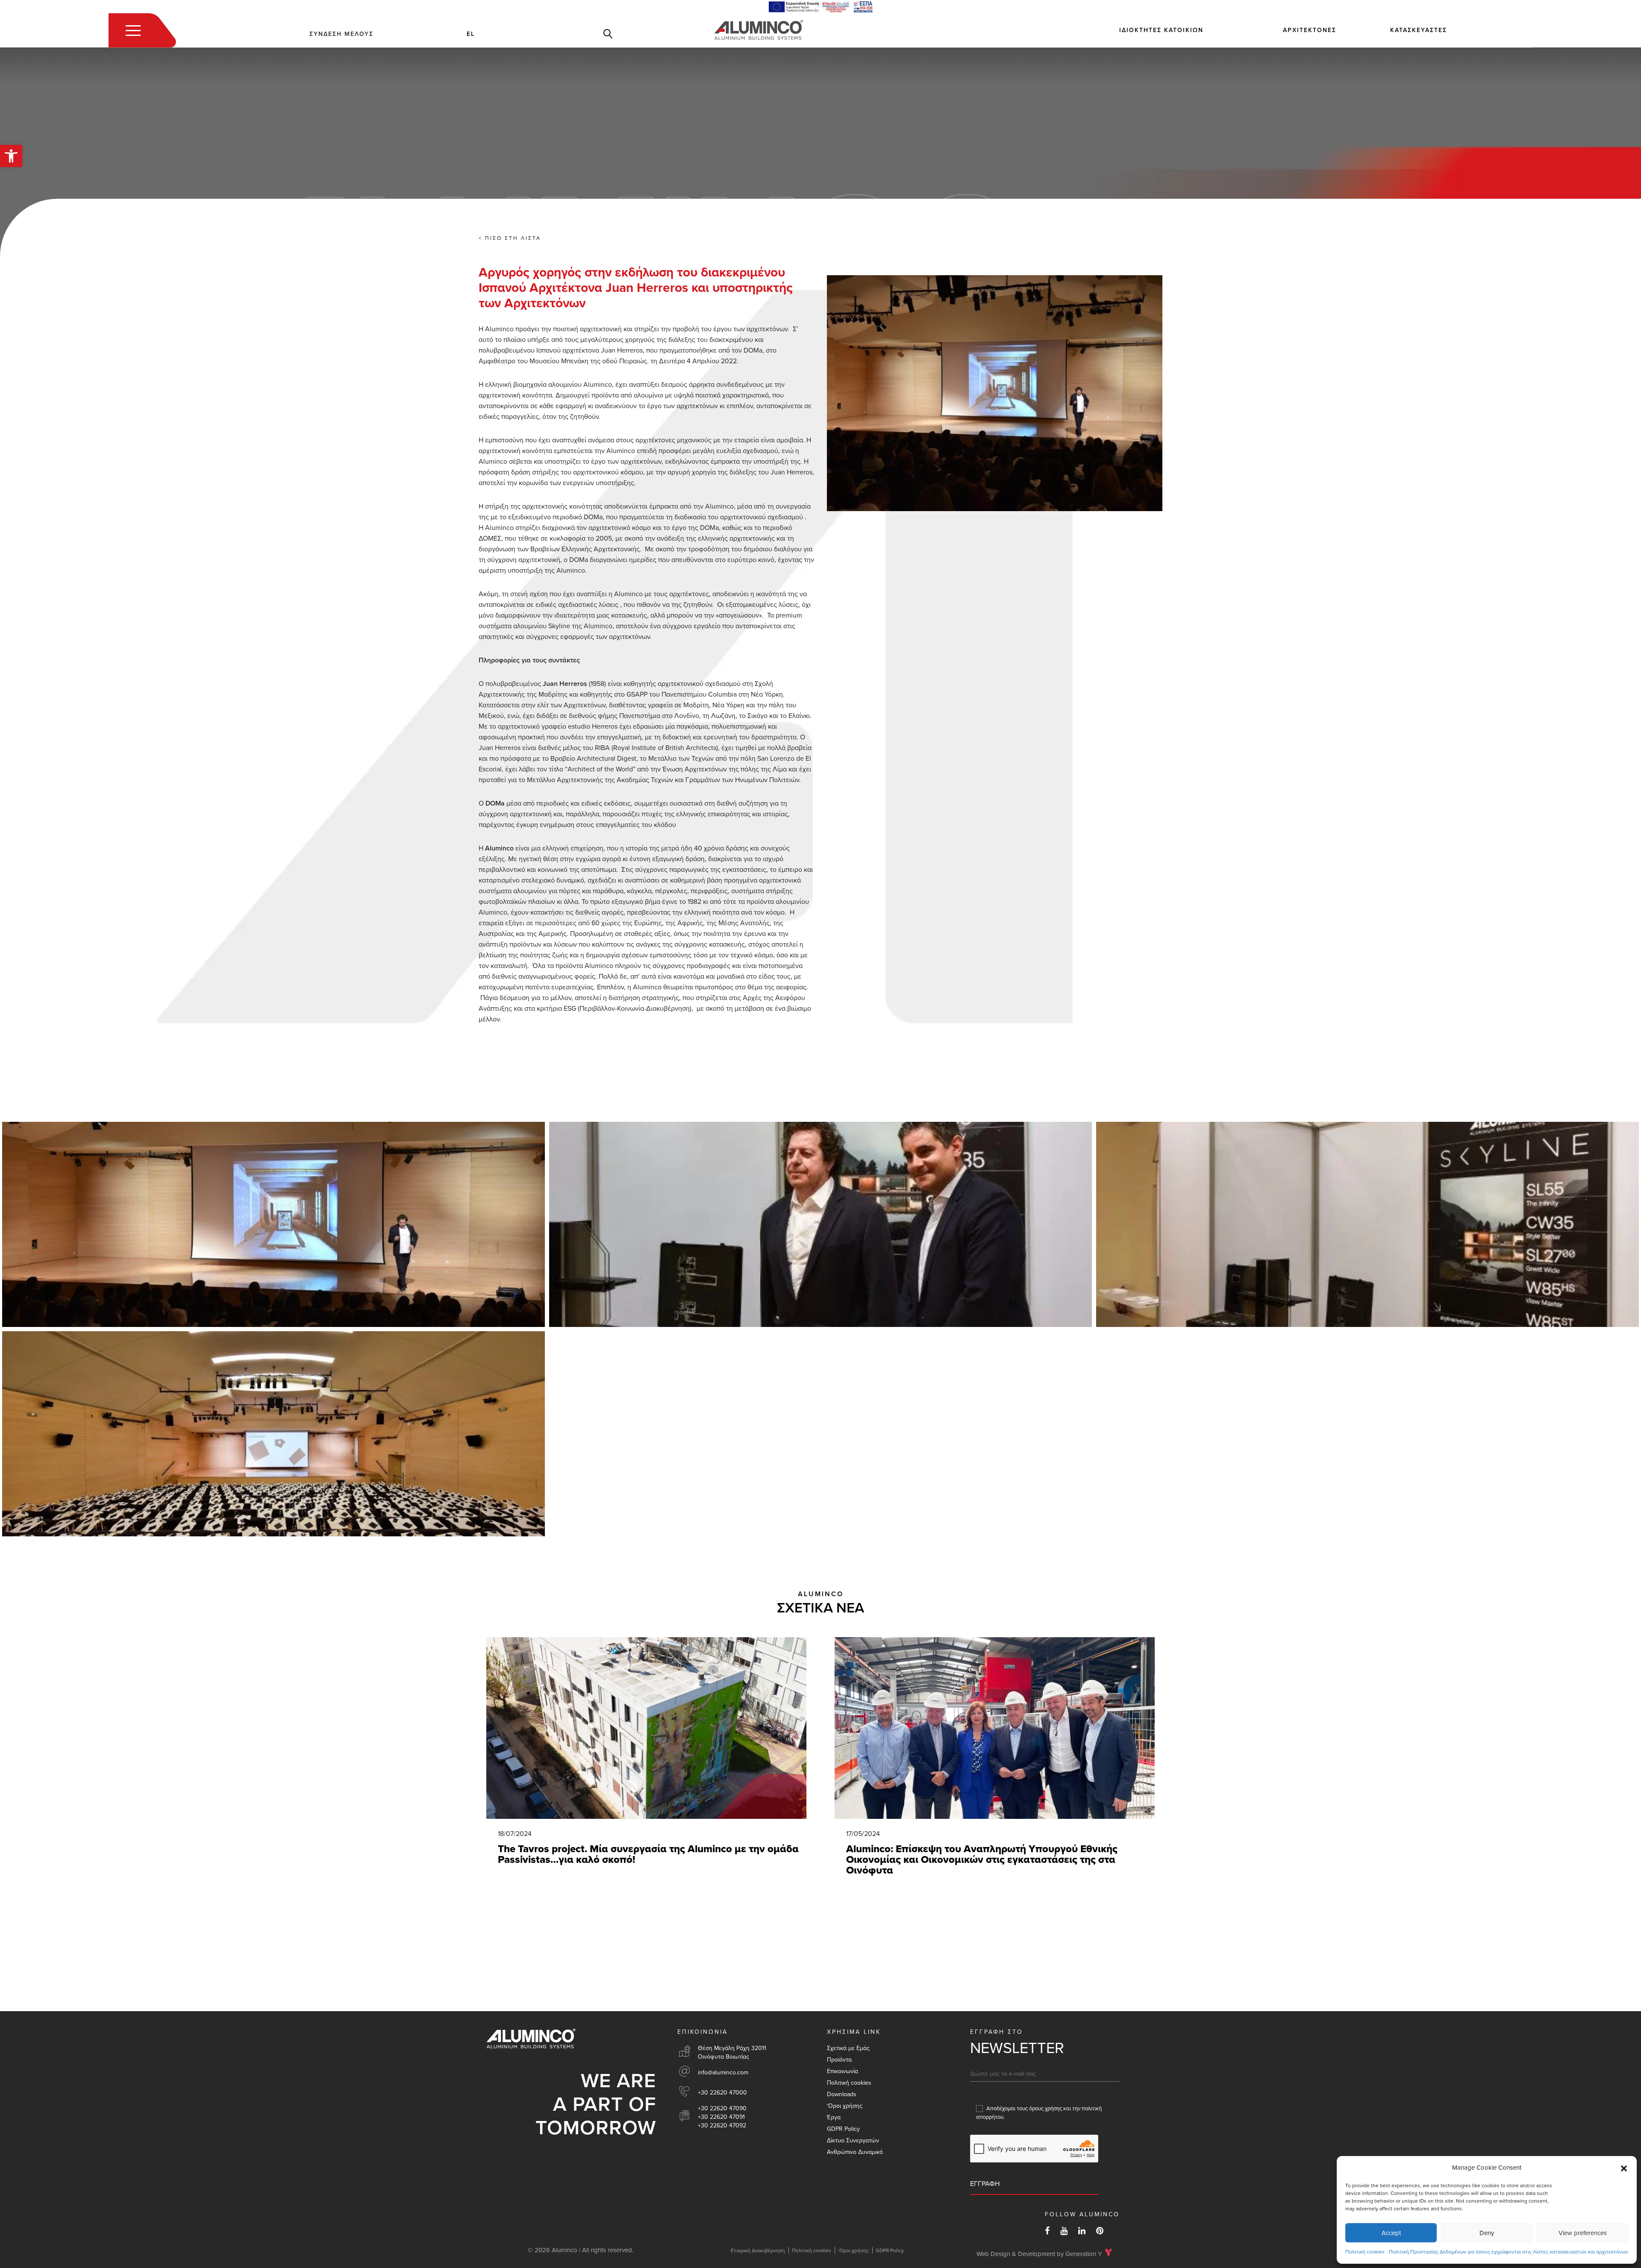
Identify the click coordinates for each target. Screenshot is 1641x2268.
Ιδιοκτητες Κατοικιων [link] (1161, 30)
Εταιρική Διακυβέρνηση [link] (758, 2250)
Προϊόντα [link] (839, 2060)
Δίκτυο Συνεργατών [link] (853, 2140)
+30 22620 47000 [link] (722, 2093)
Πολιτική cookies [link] (1365, 2252)
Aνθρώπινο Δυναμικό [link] (855, 2152)
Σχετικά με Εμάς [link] (848, 2048)
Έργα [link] (834, 2117)
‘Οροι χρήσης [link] (845, 2106)
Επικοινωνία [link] (843, 2071)
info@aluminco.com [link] (723, 2072)
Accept (1391, 2233)
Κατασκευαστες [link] (1419, 30)
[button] (1624, 2168)
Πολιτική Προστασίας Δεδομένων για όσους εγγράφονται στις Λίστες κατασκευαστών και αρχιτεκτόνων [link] (1509, 2252)
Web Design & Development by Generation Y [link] (1039, 2254)
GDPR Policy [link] (843, 2129)
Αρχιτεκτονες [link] (1310, 30)
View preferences (1583, 2233)
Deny (1487, 2233)
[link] (11, 156)
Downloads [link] (842, 2094)
